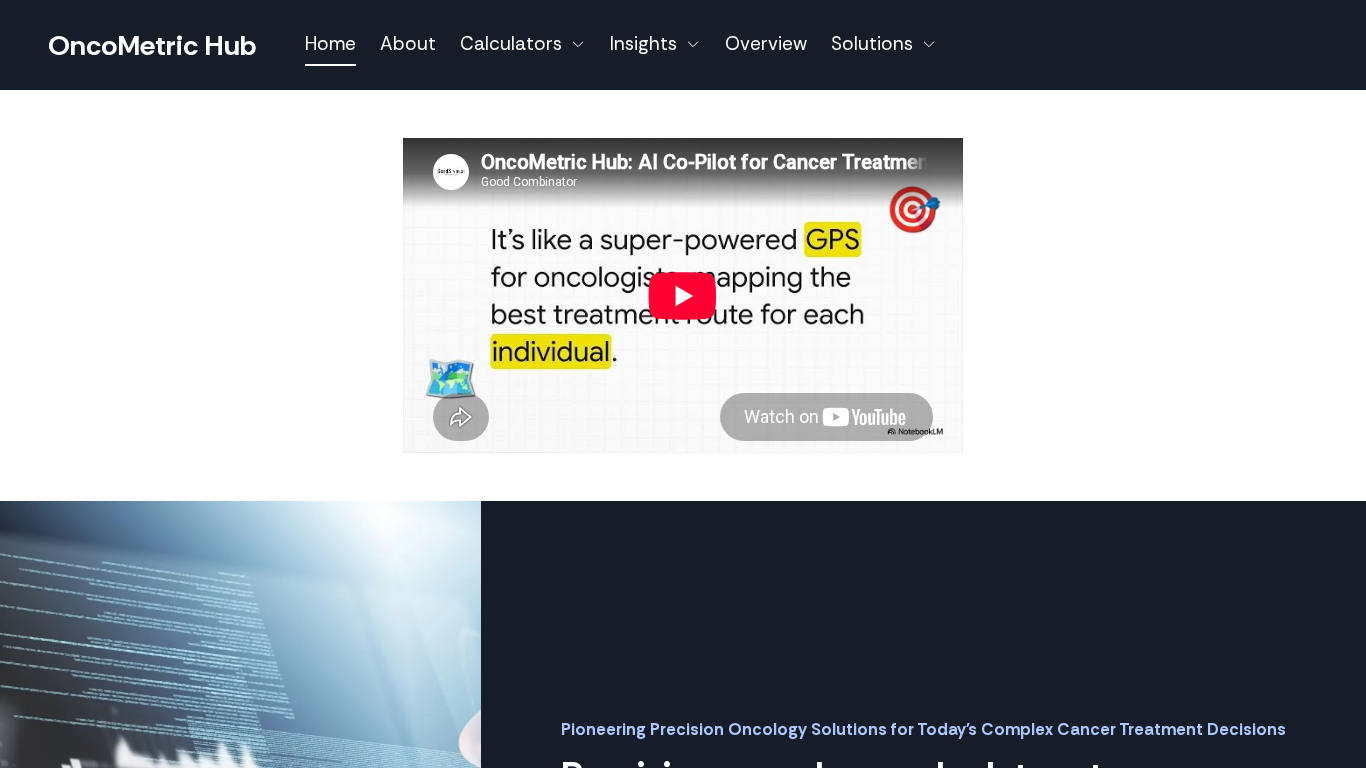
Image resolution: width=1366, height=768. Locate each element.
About (408, 43)
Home (330, 43)
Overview (766, 43)
